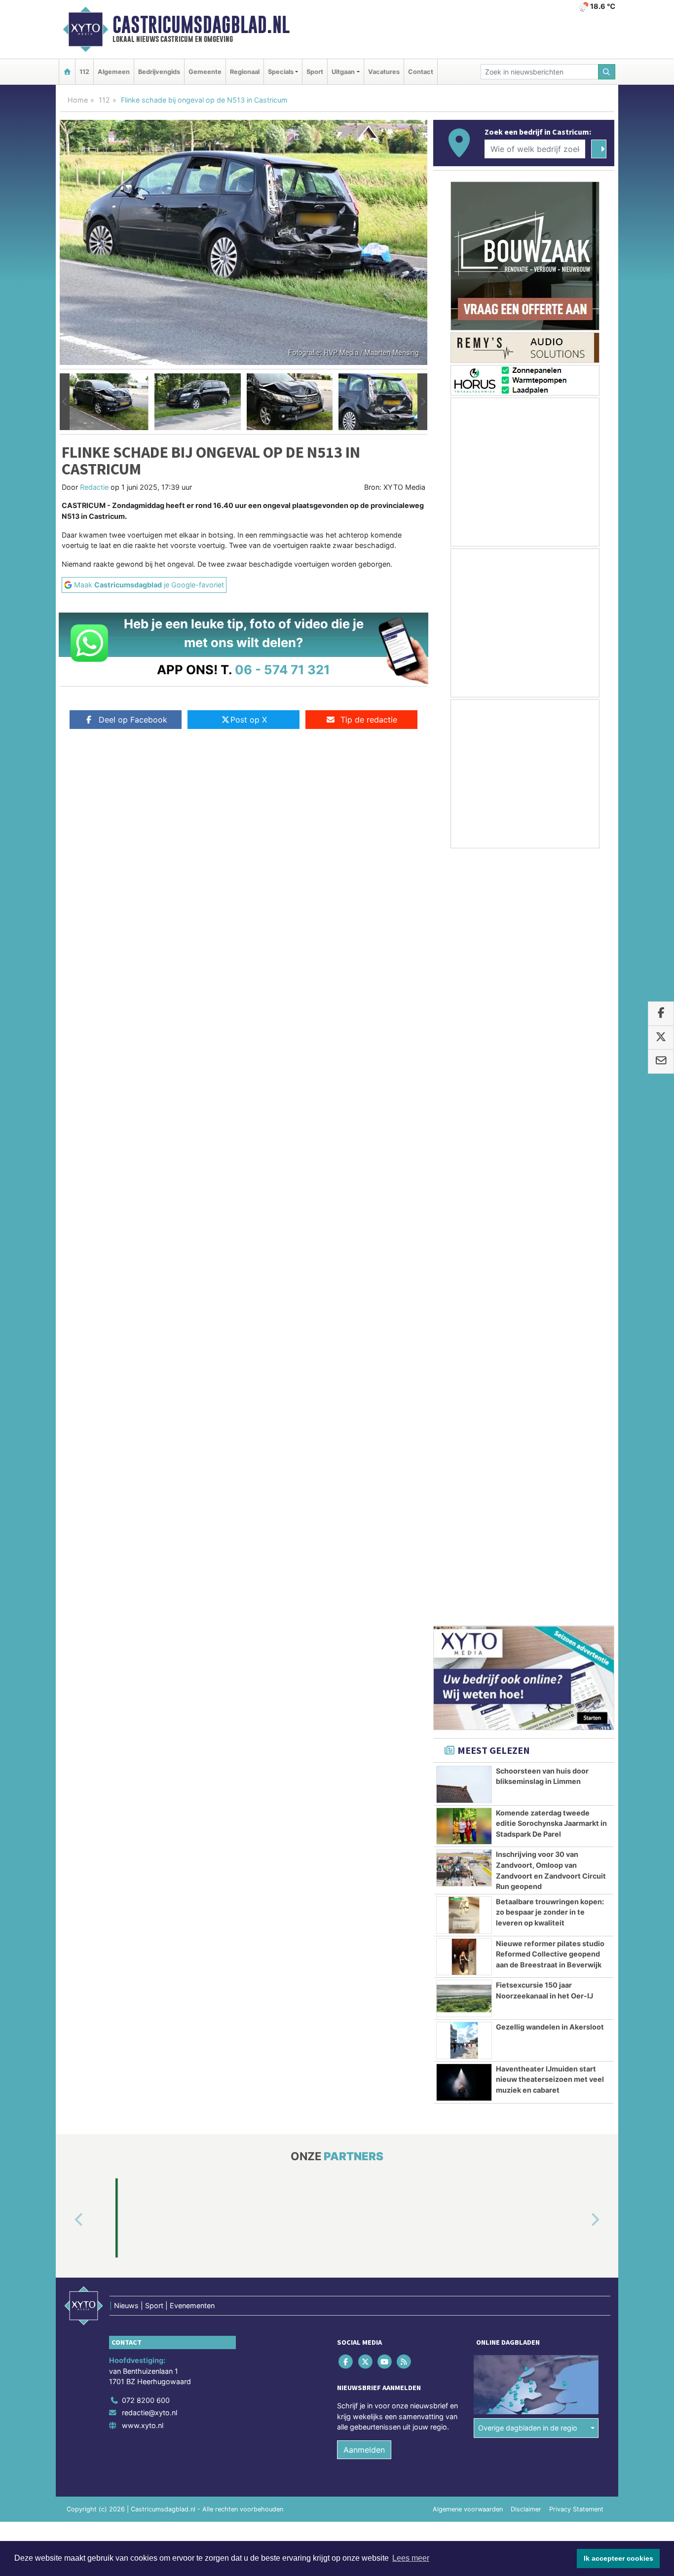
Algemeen (114, 72)
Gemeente (205, 72)
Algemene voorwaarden (468, 1743)
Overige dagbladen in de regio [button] (528, 1661)
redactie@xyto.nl (150, 1646)
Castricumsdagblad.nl (201, 25)
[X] (366, 1595)
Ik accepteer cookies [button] (618, 2558)
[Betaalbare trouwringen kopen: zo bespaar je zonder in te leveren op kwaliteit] (464, 1149)
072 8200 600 (146, 1634)
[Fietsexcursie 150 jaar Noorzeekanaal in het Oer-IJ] (464, 1232)
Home (78, 100)
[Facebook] (347, 1595)
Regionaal (245, 72)
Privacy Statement (576, 1743)
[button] (65, 402)
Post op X (249, 720)
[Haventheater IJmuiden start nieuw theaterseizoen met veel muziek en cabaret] (464, 1316)
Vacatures (384, 72)
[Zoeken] (607, 72)
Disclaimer (526, 1743)
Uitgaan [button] (343, 72)
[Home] (67, 72)
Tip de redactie (369, 720)
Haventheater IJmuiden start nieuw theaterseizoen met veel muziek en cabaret (550, 1313)
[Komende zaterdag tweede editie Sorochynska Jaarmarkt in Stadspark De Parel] (464, 1060)
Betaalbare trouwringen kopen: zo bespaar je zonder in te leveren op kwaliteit (550, 1146)
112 (84, 72)
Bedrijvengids (159, 72)
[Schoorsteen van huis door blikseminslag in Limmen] (464, 1018)
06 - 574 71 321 (282, 670)
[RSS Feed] (405, 1595)
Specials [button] (281, 72)
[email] (661, 1062)
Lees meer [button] (411, 2558)
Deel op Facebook (133, 720)
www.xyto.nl (143, 1659)
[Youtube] (385, 1595)
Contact (421, 72)
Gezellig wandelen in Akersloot (550, 1260)
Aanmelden (364, 1683)
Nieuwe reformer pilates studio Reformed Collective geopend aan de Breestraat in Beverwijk (550, 1188)
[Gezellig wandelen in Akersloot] (464, 1274)
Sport (315, 72)
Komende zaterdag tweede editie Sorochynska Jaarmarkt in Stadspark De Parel (551, 1057)
